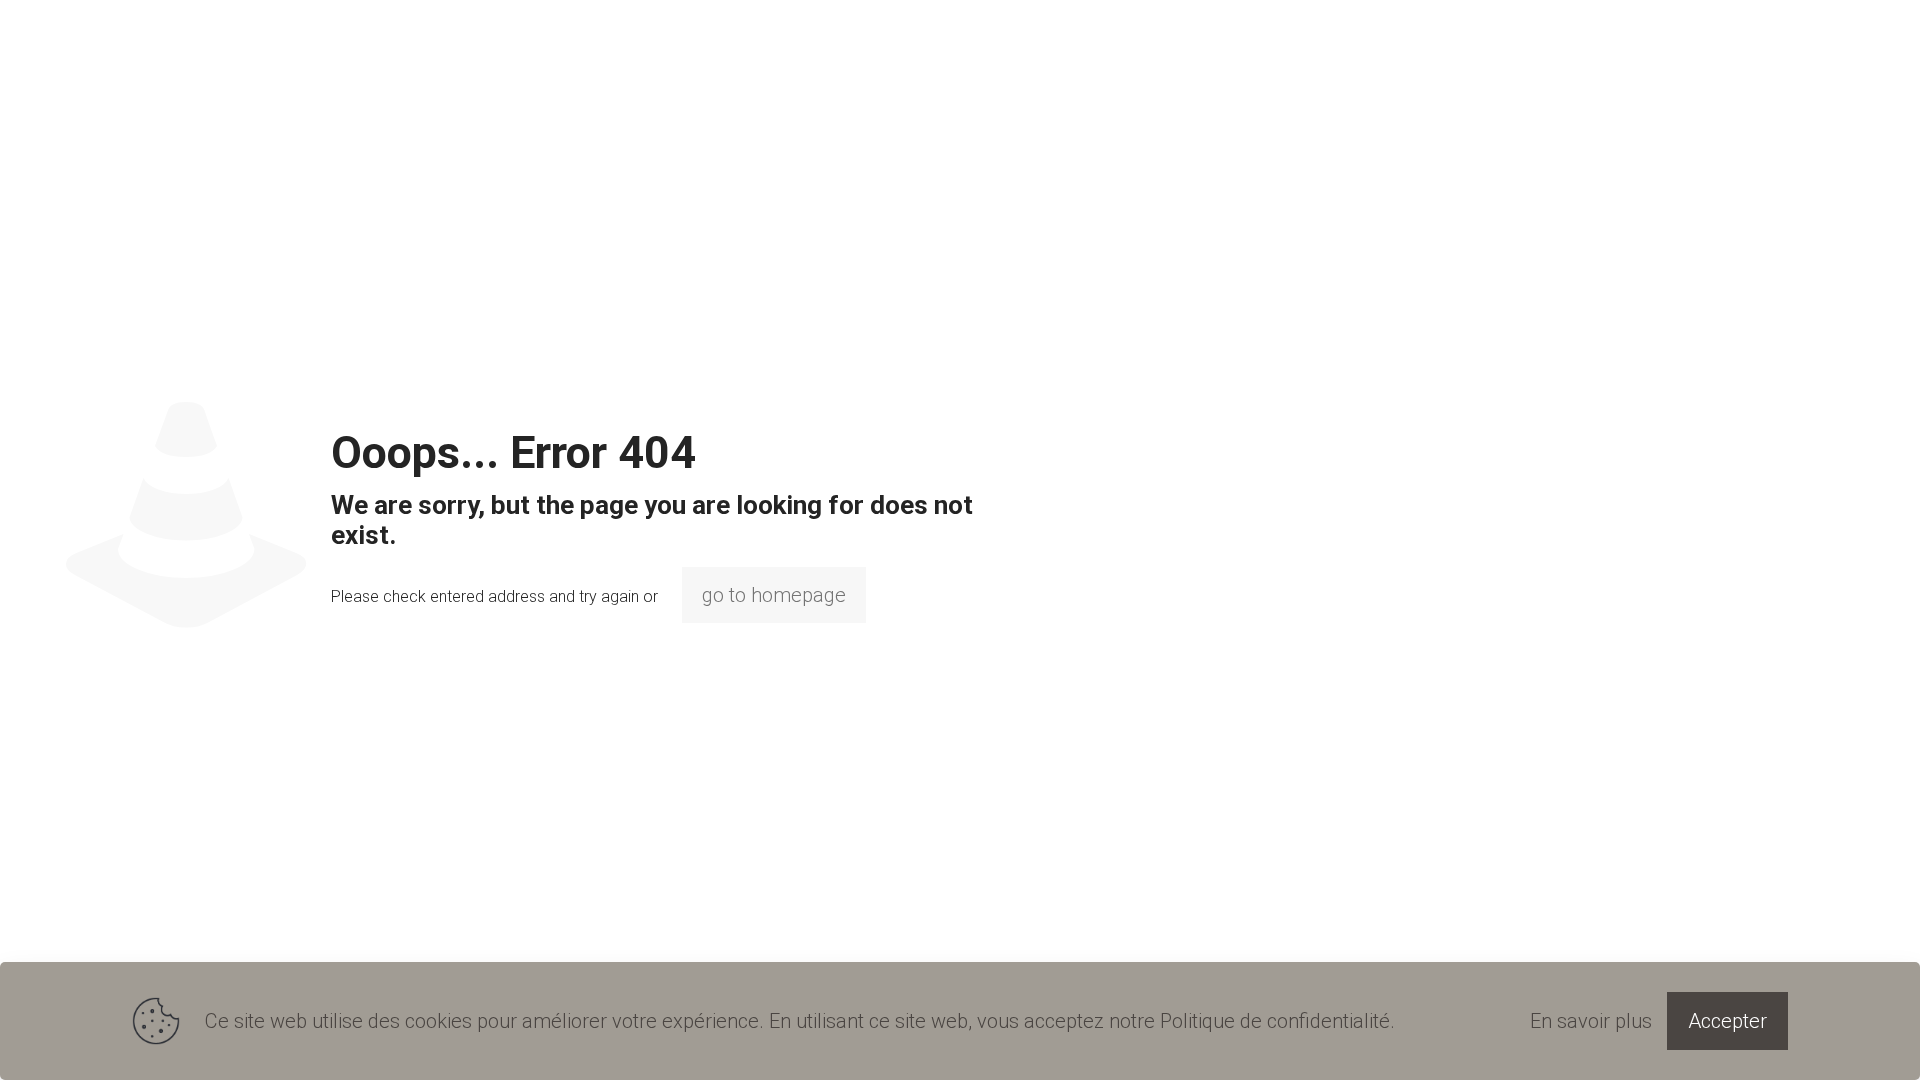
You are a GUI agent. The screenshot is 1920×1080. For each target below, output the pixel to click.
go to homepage (774, 595)
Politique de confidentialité (1275, 1021)
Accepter (1727, 1021)
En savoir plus (1591, 1021)
